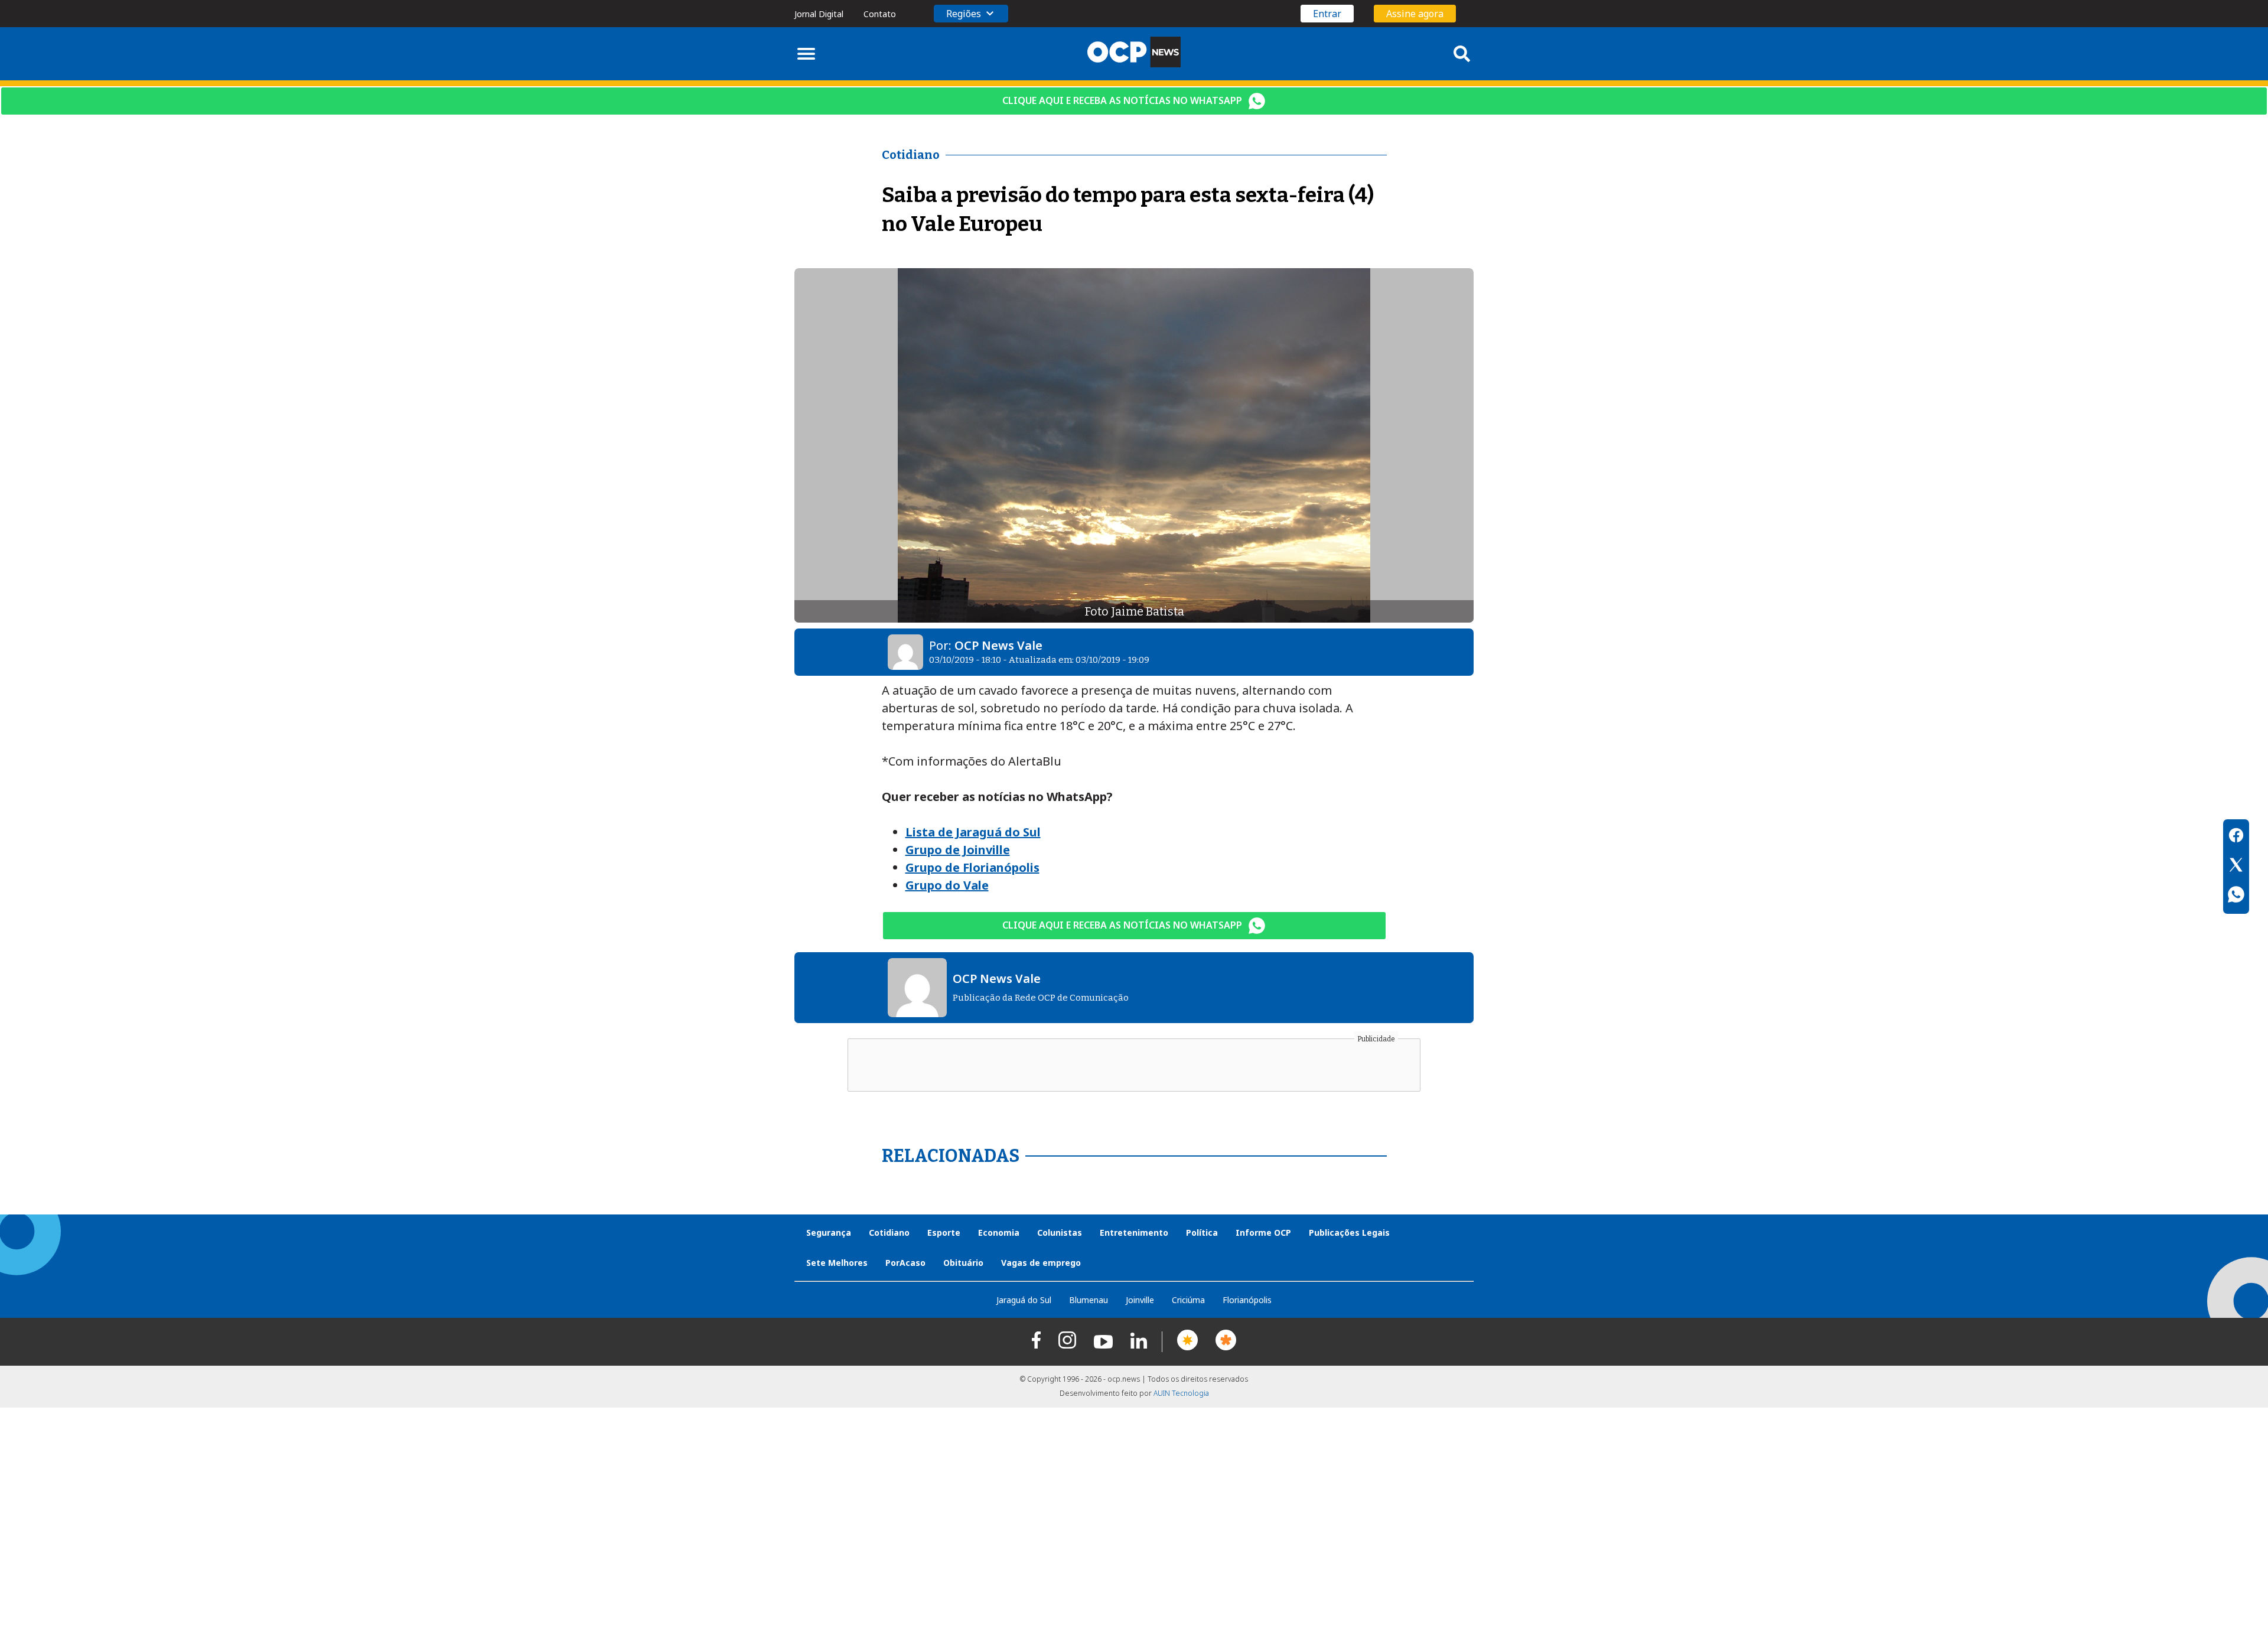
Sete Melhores (837, 1263)
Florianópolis (1247, 1300)
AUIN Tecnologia (1181, 1393)
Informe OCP (1263, 1232)
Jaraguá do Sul (1024, 1300)
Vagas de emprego (1041, 1263)
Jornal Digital (819, 14)
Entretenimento (1134, 1232)
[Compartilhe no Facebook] (2236, 837)
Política (1202, 1232)
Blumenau (1089, 1300)
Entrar (1327, 14)
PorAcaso (905, 1263)
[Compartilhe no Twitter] (2236, 867)
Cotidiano (889, 1232)
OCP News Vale (998, 645)
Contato (880, 14)
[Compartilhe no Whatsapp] (2236, 896)
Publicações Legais (1349, 1232)
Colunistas (1060, 1232)
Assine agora (1415, 14)
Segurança (829, 1232)
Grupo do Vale (947, 885)
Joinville (1140, 1300)
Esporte (944, 1232)
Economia (999, 1232)
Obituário (963, 1263)
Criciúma (1188, 1300)
